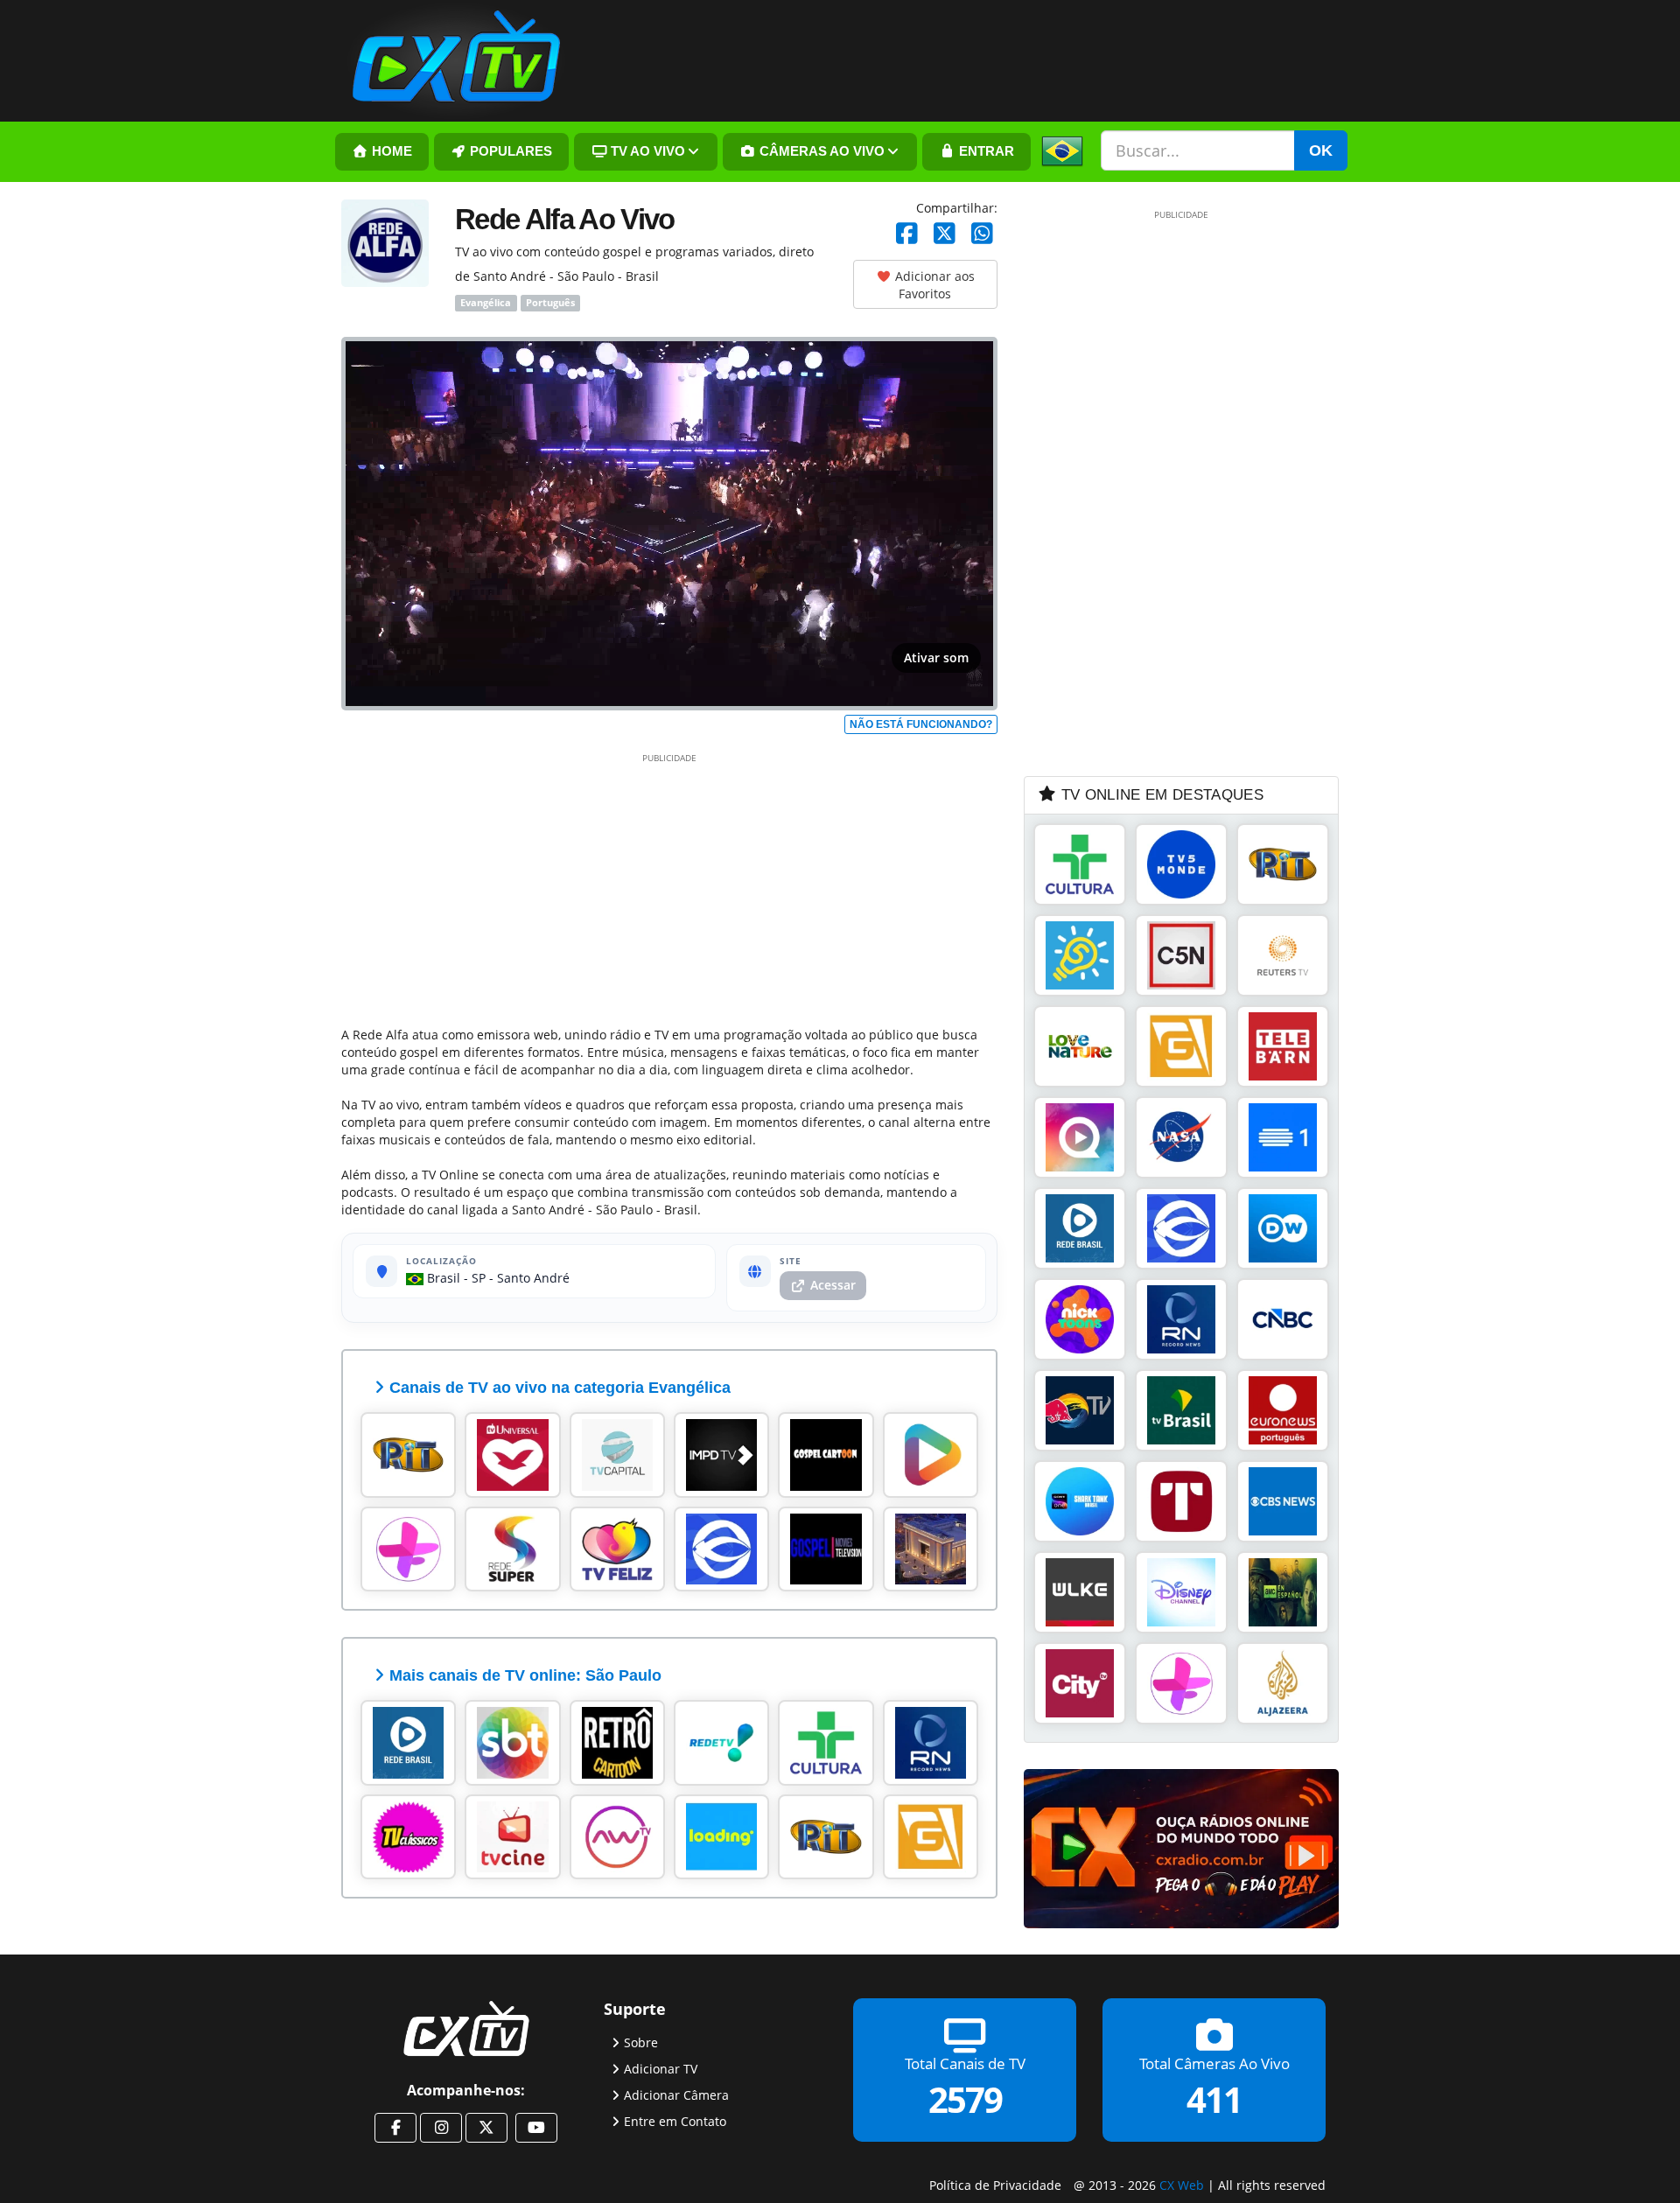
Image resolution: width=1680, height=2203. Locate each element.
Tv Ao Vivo (646, 151)
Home (390, 151)
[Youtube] (536, 2128)
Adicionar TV (661, 2068)
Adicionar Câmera (676, 2094)
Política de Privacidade (995, 2185)
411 (1214, 2098)
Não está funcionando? (921, 724)
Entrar (985, 151)
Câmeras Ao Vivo (820, 151)
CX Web (1182, 2185)
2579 (965, 2098)
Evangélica (486, 303)
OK (1321, 150)
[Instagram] (441, 2128)
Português (550, 303)
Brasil (442, 1278)
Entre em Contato (675, 2120)
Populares (509, 151)
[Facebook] (907, 234)
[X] (945, 234)
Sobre (641, 2042)
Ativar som (936, 657)
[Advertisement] (669, 886)
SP (479, 1278)
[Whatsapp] (982, 234)
